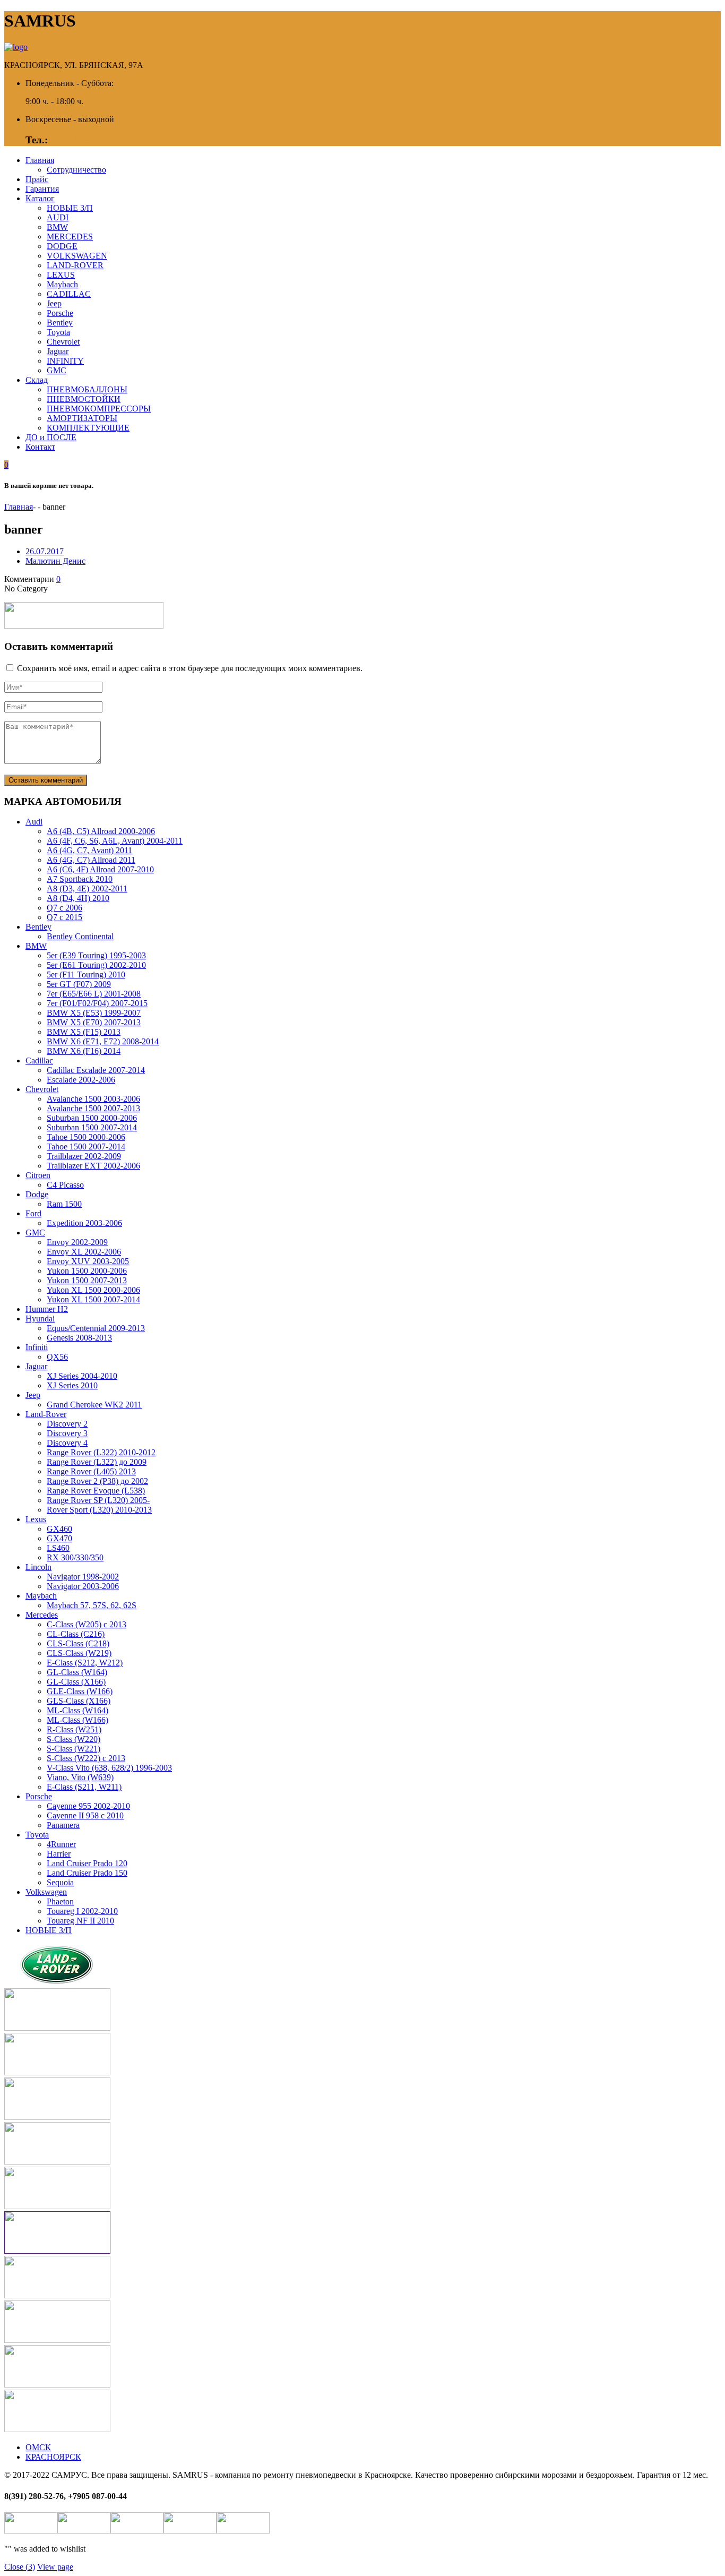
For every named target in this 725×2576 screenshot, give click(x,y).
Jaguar (58, 351)
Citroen (38, 1175)
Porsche (60, 313)
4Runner (61, 1844)
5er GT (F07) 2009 (79, 984)
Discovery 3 (67, 1433)
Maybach (62, 284)
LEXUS (61, 275)
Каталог (40, 198)
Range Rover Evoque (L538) (96, 1491)
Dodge (37, 1194)
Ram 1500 (64, 1204)
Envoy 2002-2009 (77, 1242)
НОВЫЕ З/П (70, 208)
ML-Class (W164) (77, 1710)
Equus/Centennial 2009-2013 (96, 1328)
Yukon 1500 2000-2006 (87, 1271)
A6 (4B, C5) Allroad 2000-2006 (101, 831)
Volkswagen (46, 1892)
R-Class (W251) (74, 1729)
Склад (37, 380)
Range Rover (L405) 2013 (91, 1471)
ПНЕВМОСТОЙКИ (84, 399)
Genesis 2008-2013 (79, 1338)
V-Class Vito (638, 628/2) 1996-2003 (109, 1768)
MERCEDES (70, 237)
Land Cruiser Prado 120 (87, 1863)
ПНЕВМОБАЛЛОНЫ (87, 389)
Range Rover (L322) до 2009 (97, 1462)
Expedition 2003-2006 (84, 1223)
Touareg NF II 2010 (80, 1921)
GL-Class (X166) (76, 1682)
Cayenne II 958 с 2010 (85, 1815)
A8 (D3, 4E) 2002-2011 (87, 888)
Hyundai (40, 1319)
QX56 (57, 1357)
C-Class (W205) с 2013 (87, 1624)
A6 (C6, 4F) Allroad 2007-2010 (100, 869)
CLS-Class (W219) (79, 1653)
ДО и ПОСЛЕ (51, 437)
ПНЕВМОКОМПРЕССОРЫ (99, 409)
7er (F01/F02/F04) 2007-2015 (97, 1003)
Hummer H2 (47, 1309)
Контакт (40, 447)
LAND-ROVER (75, 265)
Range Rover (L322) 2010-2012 (101, 1452)
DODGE (62, 246)
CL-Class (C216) (76, 1634)
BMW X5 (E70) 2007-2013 (94, 1022)
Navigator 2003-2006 (83, 1586)
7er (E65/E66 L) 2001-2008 (94, 994)
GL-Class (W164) (77, 1672)
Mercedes (42, 1615)
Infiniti (37, 1347)
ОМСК (38, 2447)
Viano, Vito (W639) (80, 1777)
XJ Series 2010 (72, 1385)
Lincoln (38, 1567)
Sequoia (60, 1882)
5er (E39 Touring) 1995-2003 (96, 955)
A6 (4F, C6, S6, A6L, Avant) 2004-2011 (115, 841)
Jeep (54, 303)
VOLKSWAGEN (77, 256)
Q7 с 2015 (64, 917)
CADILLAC (69, 294)
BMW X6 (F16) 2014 (84, 1051)
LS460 (58, 1548)
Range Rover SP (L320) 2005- (98, 1500)
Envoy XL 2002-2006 (84, 1252)
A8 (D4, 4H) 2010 (78, 898)
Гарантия (42, 189)
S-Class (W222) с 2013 (86, 1758)
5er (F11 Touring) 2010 (86, 974)
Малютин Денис (55, 561)
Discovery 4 (67, 1443)
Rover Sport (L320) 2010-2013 (99, 1510)
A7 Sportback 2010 (80, 879)
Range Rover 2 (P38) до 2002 (97, 1481)
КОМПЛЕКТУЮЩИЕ (88, 428)
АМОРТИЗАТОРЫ (82, 418)
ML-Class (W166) (77, 1720)
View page (55, 2567)
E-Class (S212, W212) (85, 1663)
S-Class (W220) (74, 1739)
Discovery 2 (67, 1424)
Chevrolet (63, 342)
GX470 (59, 1538)
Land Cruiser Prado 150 (87, 1873)
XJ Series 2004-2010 (82, 1376)
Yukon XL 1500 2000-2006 (93, 1290)
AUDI (58, 217)
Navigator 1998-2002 (83, 1577)
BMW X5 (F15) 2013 (84, 1032)
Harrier (59, 1854)
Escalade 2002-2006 (81, 1080)
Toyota (58, 332)
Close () (20, 2567)
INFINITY (65, 361)
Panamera (63, 1825)
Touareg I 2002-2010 (82, 1911)
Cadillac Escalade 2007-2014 (96, 1070)
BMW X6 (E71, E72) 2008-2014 (103, 1041)
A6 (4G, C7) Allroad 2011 (91, 860)
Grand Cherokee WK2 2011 (94, 1405)
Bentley (60, 323)
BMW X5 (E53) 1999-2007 (94, 1013)
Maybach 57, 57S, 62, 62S (92, 1605)
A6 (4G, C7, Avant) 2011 (89, 850)
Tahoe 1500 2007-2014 (86, 1147)
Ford (33, 1213)
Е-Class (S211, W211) (84, 1787)
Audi (34, 822)
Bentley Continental (80, 936)
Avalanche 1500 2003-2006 (93, 1099)
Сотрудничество (76, 170)
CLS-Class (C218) (78, 1643)
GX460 (59, 1529)
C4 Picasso (65, 1185)
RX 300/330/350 (75, 1557)
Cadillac (39, 1061)
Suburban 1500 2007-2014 (92, 1127)
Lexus (36, 1519)
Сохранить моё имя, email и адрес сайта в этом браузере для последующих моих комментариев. (190, 668)
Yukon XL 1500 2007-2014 (93, 1299)
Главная (40, 160)
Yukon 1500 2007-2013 (87, 1280)
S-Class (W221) (74, 1749)
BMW (57, 227)
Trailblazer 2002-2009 (84, 1156)
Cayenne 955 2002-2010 (88, 1806)
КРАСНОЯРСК (53, 2457)
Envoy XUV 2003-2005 (88, 1261)
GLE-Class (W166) (80, 1691)
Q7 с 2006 (64, 908)
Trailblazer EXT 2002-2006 (93, 1166)
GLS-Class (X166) (79, 1701)
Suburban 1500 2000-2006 (92, 1118)
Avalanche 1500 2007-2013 (93, 1108)
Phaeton (60, 1901)
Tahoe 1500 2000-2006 (86, 1137)
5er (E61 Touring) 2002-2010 (96, 965)
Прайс (37, 179)
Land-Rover (46, 1414)
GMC (57, 370)
